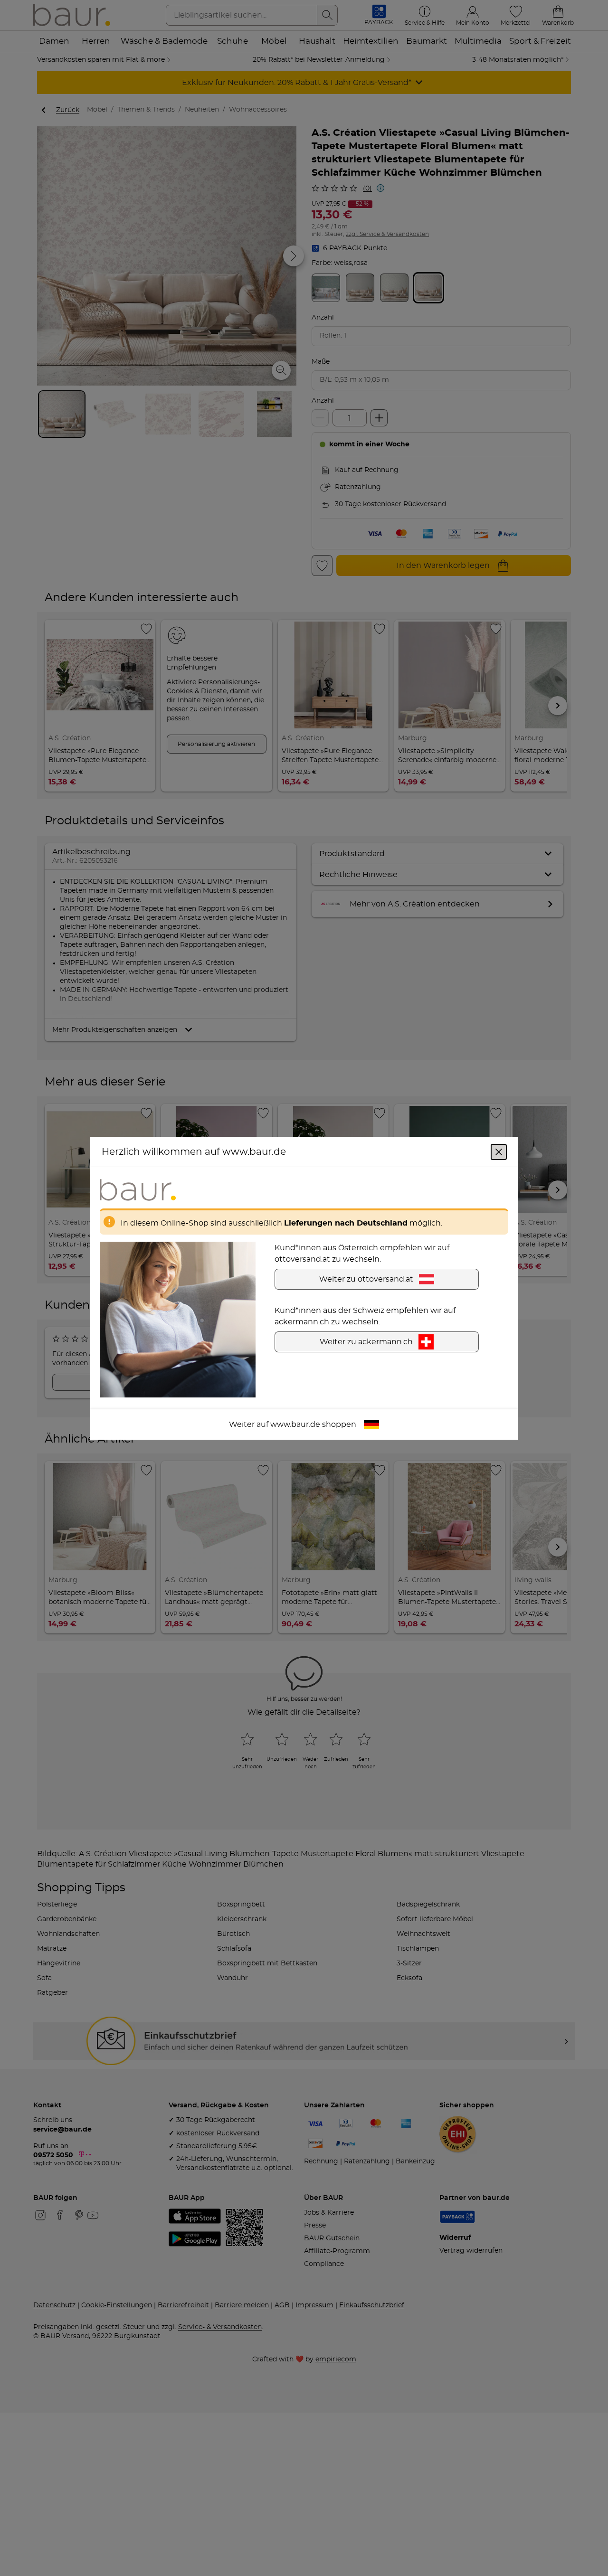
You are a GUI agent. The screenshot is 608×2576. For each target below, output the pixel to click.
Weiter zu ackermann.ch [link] (366, 1341)
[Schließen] (499, 1151)
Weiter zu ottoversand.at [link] (366, 1279)
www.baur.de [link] (295, 1424)
